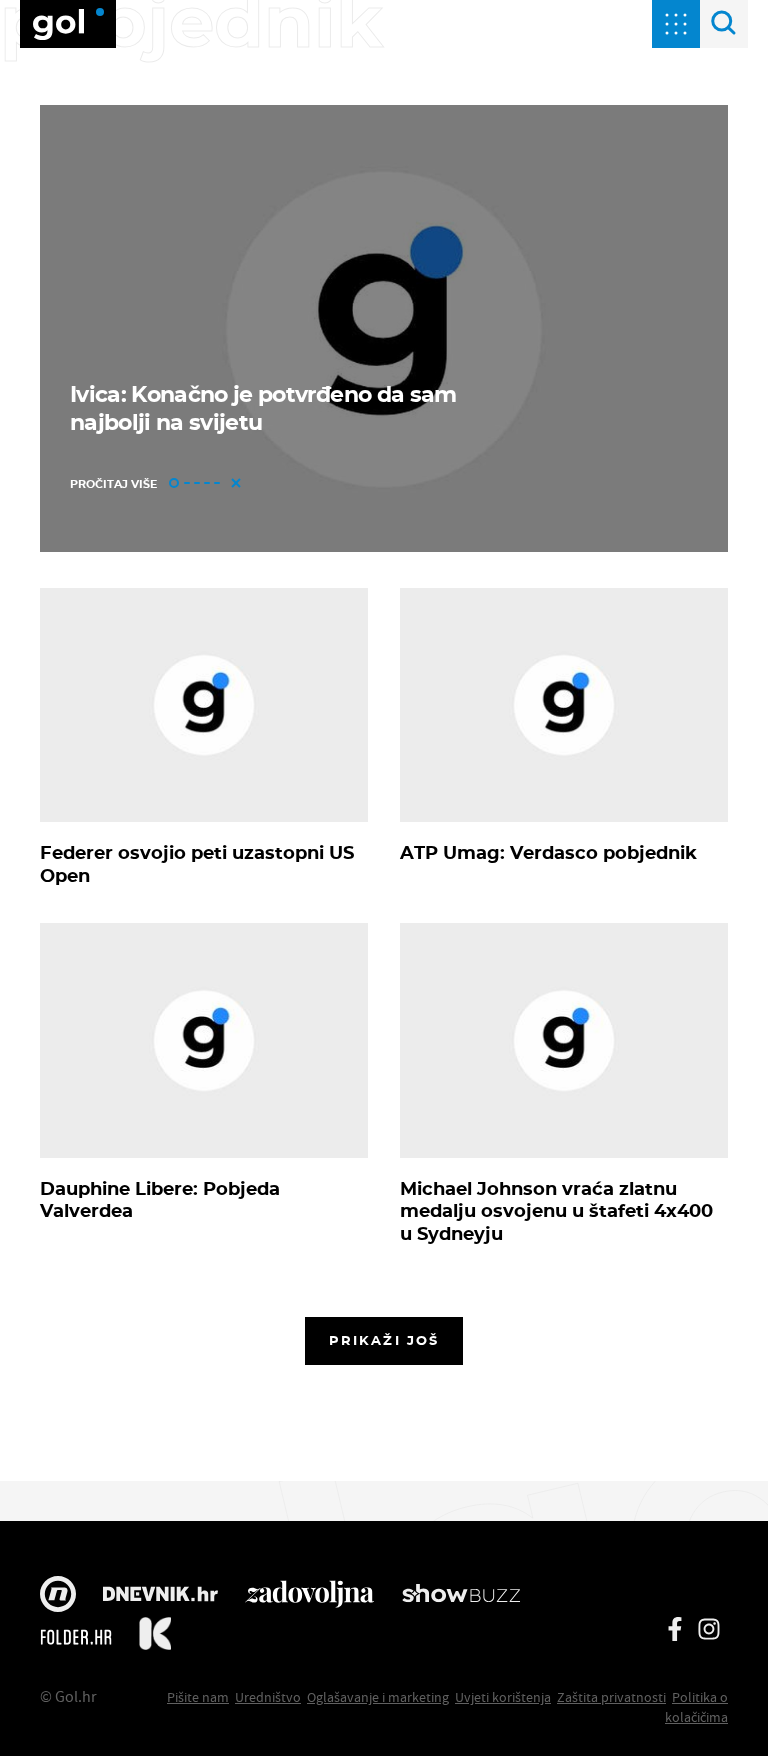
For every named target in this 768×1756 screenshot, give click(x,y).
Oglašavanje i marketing (378, 1697)
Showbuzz (461, 1596)
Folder (76, 1637)
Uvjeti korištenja (503, 1697)
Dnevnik (160, 1596)
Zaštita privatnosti (611, 1697)
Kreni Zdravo (155, 1637)
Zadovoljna (309, 1596)
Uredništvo (268, 1697)
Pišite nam (198, 1697)
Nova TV (58, 1596)
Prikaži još (384, 1340)
